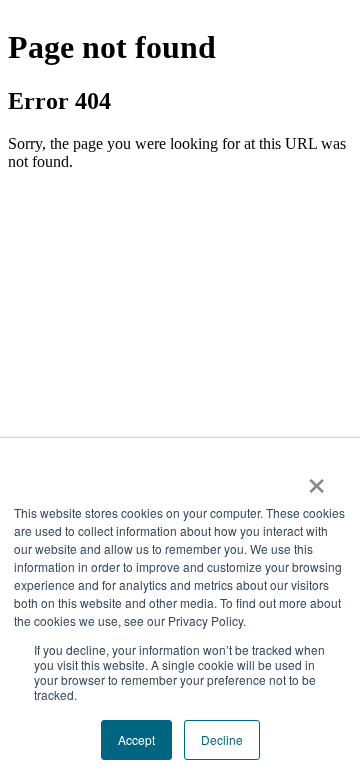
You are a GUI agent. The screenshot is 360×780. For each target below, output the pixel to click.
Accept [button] (136, 739)
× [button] (316, 479)
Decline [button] (222, 739)
